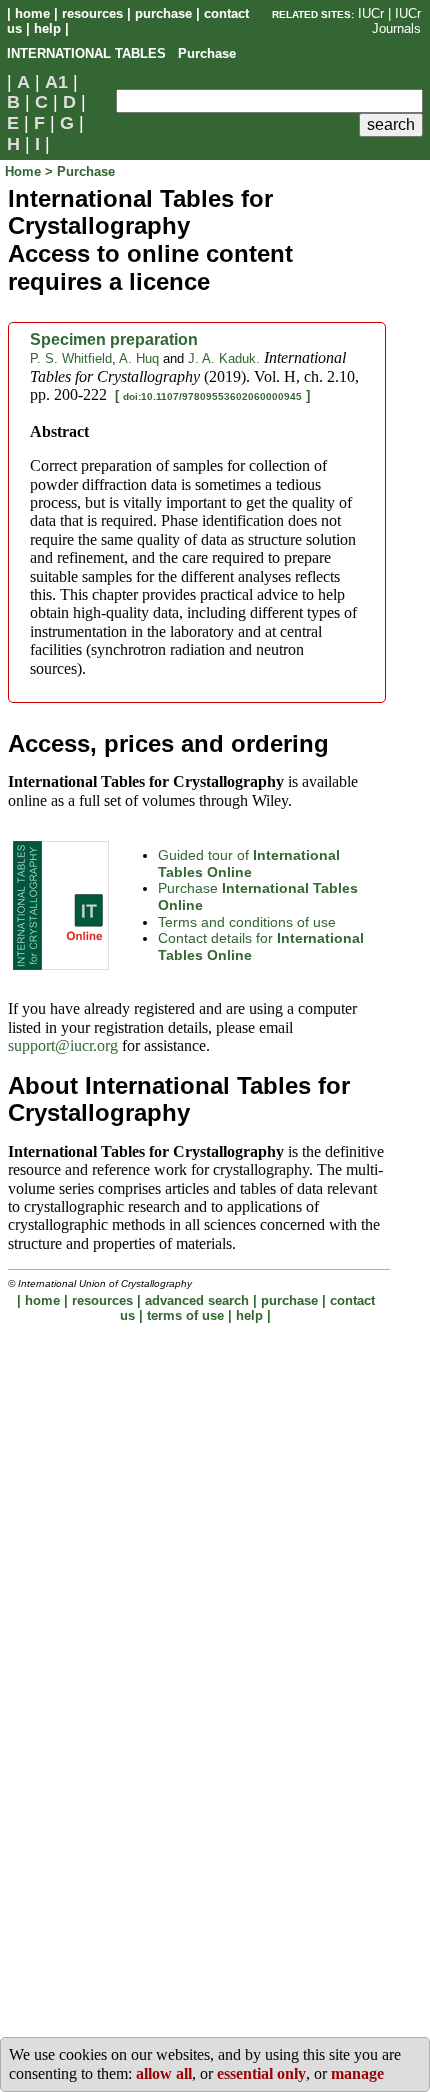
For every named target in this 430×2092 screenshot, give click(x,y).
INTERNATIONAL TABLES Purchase (121, 53)
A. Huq (139, 358)
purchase (163, 13)
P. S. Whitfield (71, 358)
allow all (164, 2073)
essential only (261, 2073)
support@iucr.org (63, 1045)
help (47, 28)
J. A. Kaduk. (224, 358)
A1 (56, 82)
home (32, 13)
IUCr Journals (396, 21)
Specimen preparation (114, 339)
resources (92, 13)
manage (357, 2073)
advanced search (197, 1300)
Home (25, 171)
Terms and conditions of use (247, 922)
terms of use (185, 1315)
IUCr (371, 13)
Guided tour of (249, 863)
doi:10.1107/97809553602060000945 (212, 396)
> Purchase (80, 171)
